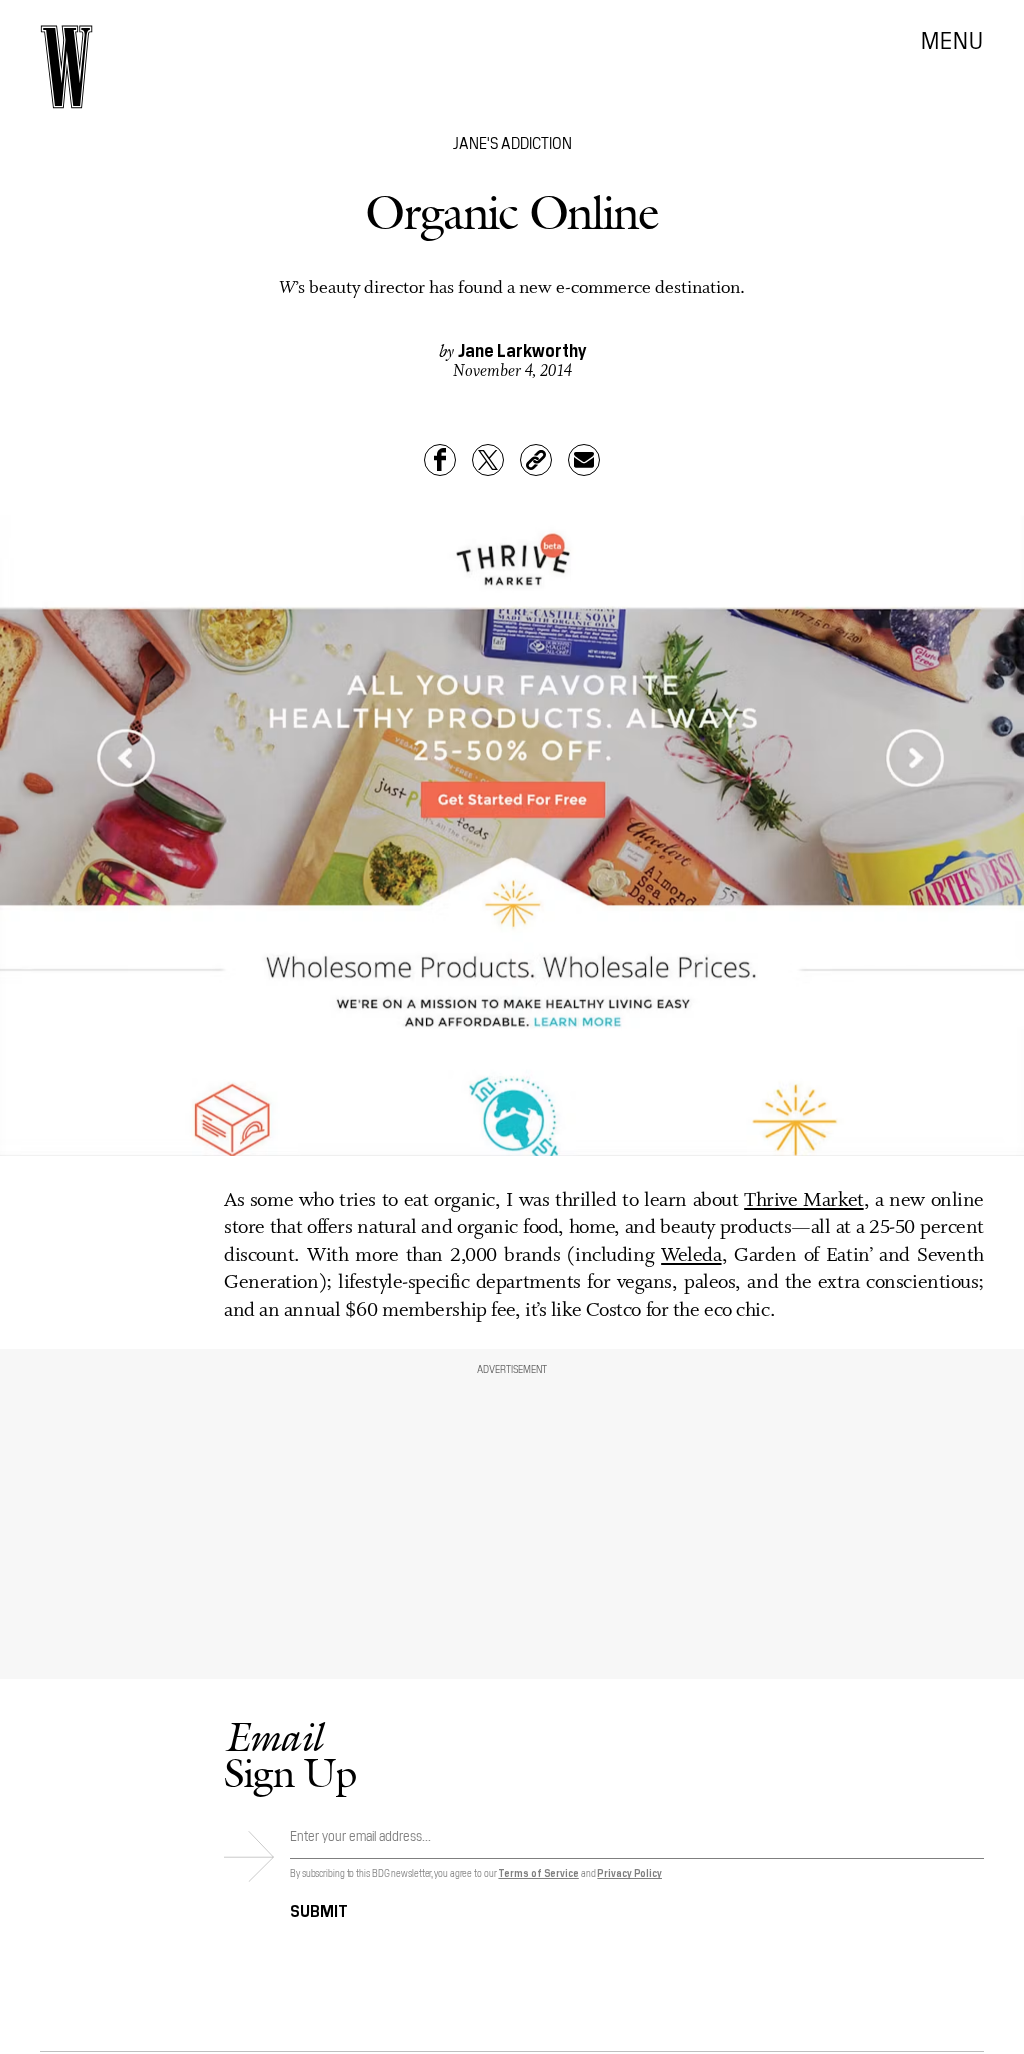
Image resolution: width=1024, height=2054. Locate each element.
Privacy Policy (629, 1872)
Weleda (691, 1256)
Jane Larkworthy (522, 349)
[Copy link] (536, 460)
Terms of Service (538, 1872)
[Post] (488, 460)
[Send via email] (584, 460)
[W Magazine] (66, 67)
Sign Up (290, 1754)
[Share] (440, 460)
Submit (319, 1909)
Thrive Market (803, 1201)
